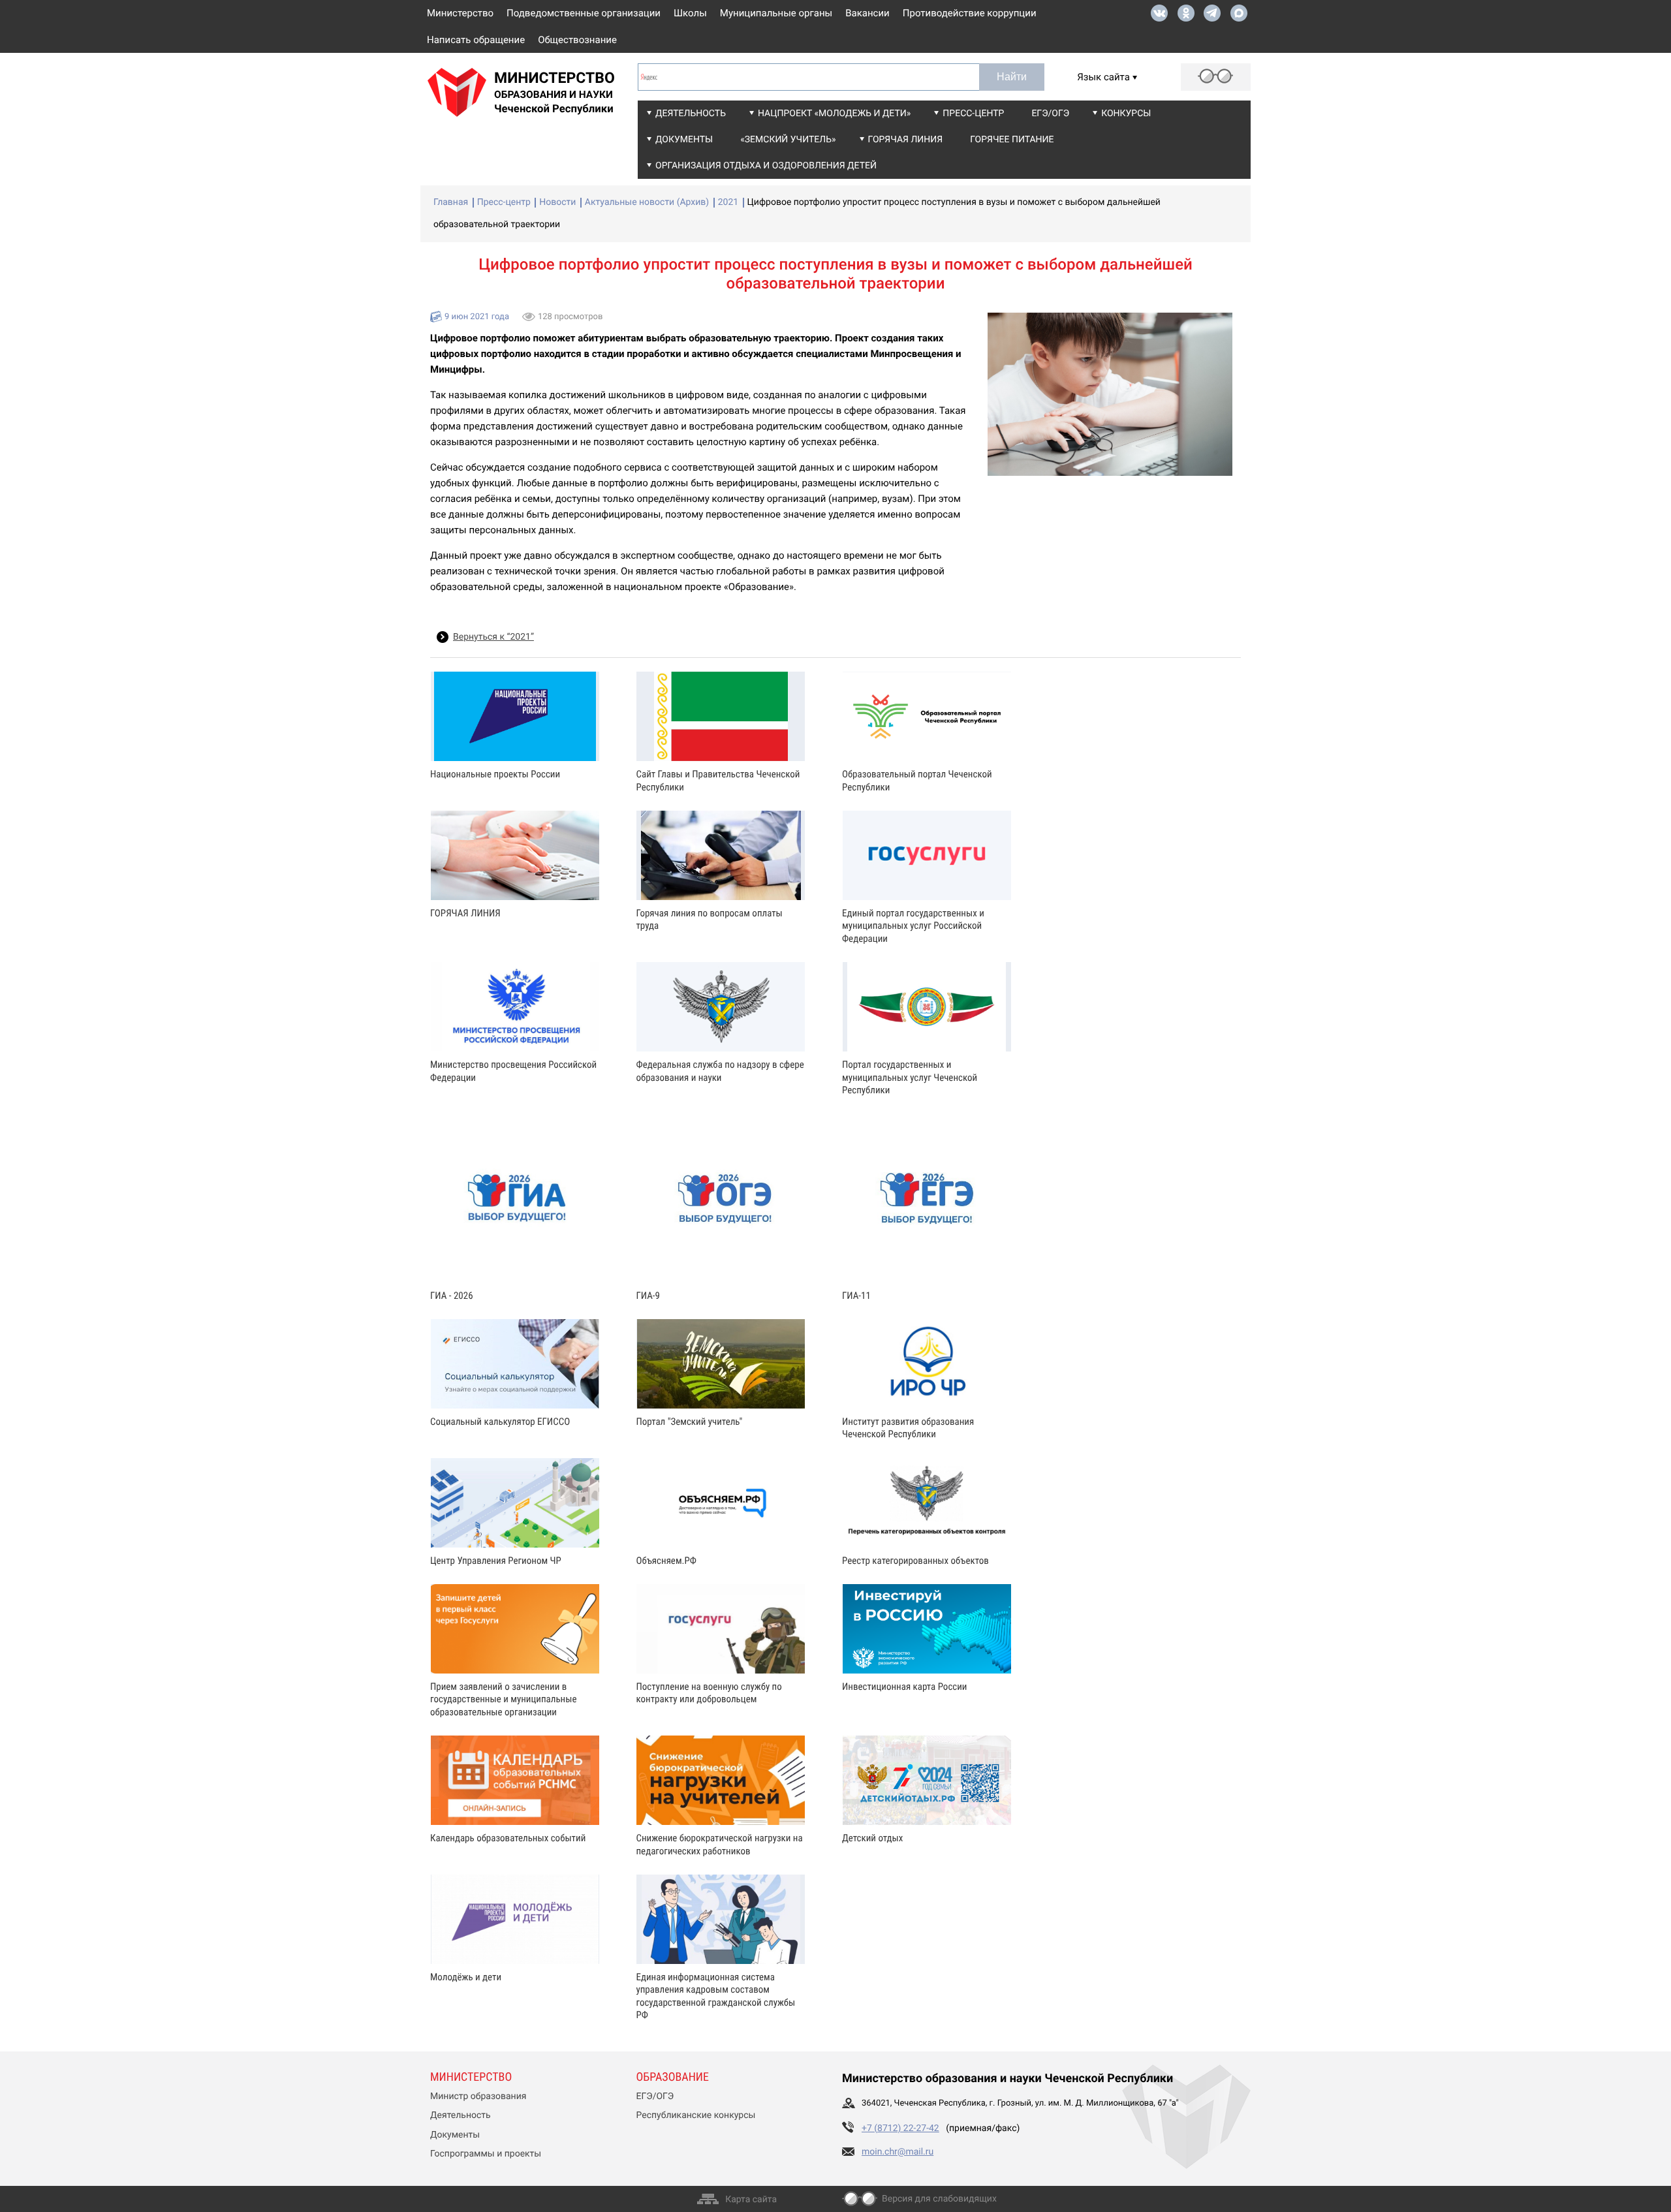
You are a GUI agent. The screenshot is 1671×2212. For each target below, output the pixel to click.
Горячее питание (1012, 140)
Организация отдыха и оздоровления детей (766, 166)
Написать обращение (476, 40)
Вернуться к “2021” (493, 637)
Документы (684, 140)
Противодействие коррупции (970, 13)
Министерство (460, 13)
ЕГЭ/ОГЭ (1050, 114)
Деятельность (691, 114)
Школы (690, 13)
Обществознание (577, 40)
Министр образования (478, 2096)
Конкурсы (1126, 114)
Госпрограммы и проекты (486, 2154)
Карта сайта (751, 2200)
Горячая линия (906, 140)
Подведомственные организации (584, 13)
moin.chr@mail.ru (898, 2152)
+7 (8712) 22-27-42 (900, 2128)
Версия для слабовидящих (939, 2199)
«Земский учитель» (788, 140)
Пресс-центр (973, 114)
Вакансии (867, 13)
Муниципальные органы (776, 13)
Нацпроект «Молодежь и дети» (834, 114)
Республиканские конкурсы (696, 2115)
